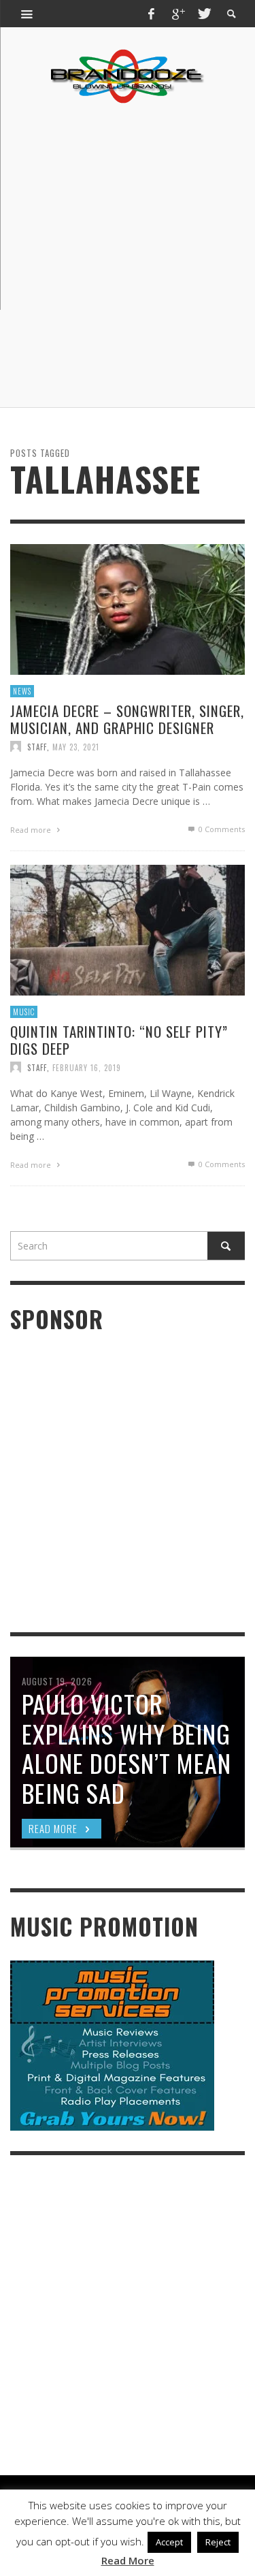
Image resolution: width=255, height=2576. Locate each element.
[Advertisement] (128, 256)
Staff (37, 746)
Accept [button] (169, 2542)
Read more (32, 830)
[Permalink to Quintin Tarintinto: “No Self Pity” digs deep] (128, 928)
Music (24, 1011)
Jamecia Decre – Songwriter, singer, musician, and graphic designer (127, 719)
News (22, 690)
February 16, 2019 (87, 1067)
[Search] (27, 14)
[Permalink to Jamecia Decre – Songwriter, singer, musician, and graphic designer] (128, 608)
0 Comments (221, 829)
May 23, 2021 (76, 746)
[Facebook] (152, 14)
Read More (128, 2560)
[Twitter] (203, 14)
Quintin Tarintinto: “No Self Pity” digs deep (119, 1040)
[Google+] (177, 14)
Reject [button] (218, 2542)
